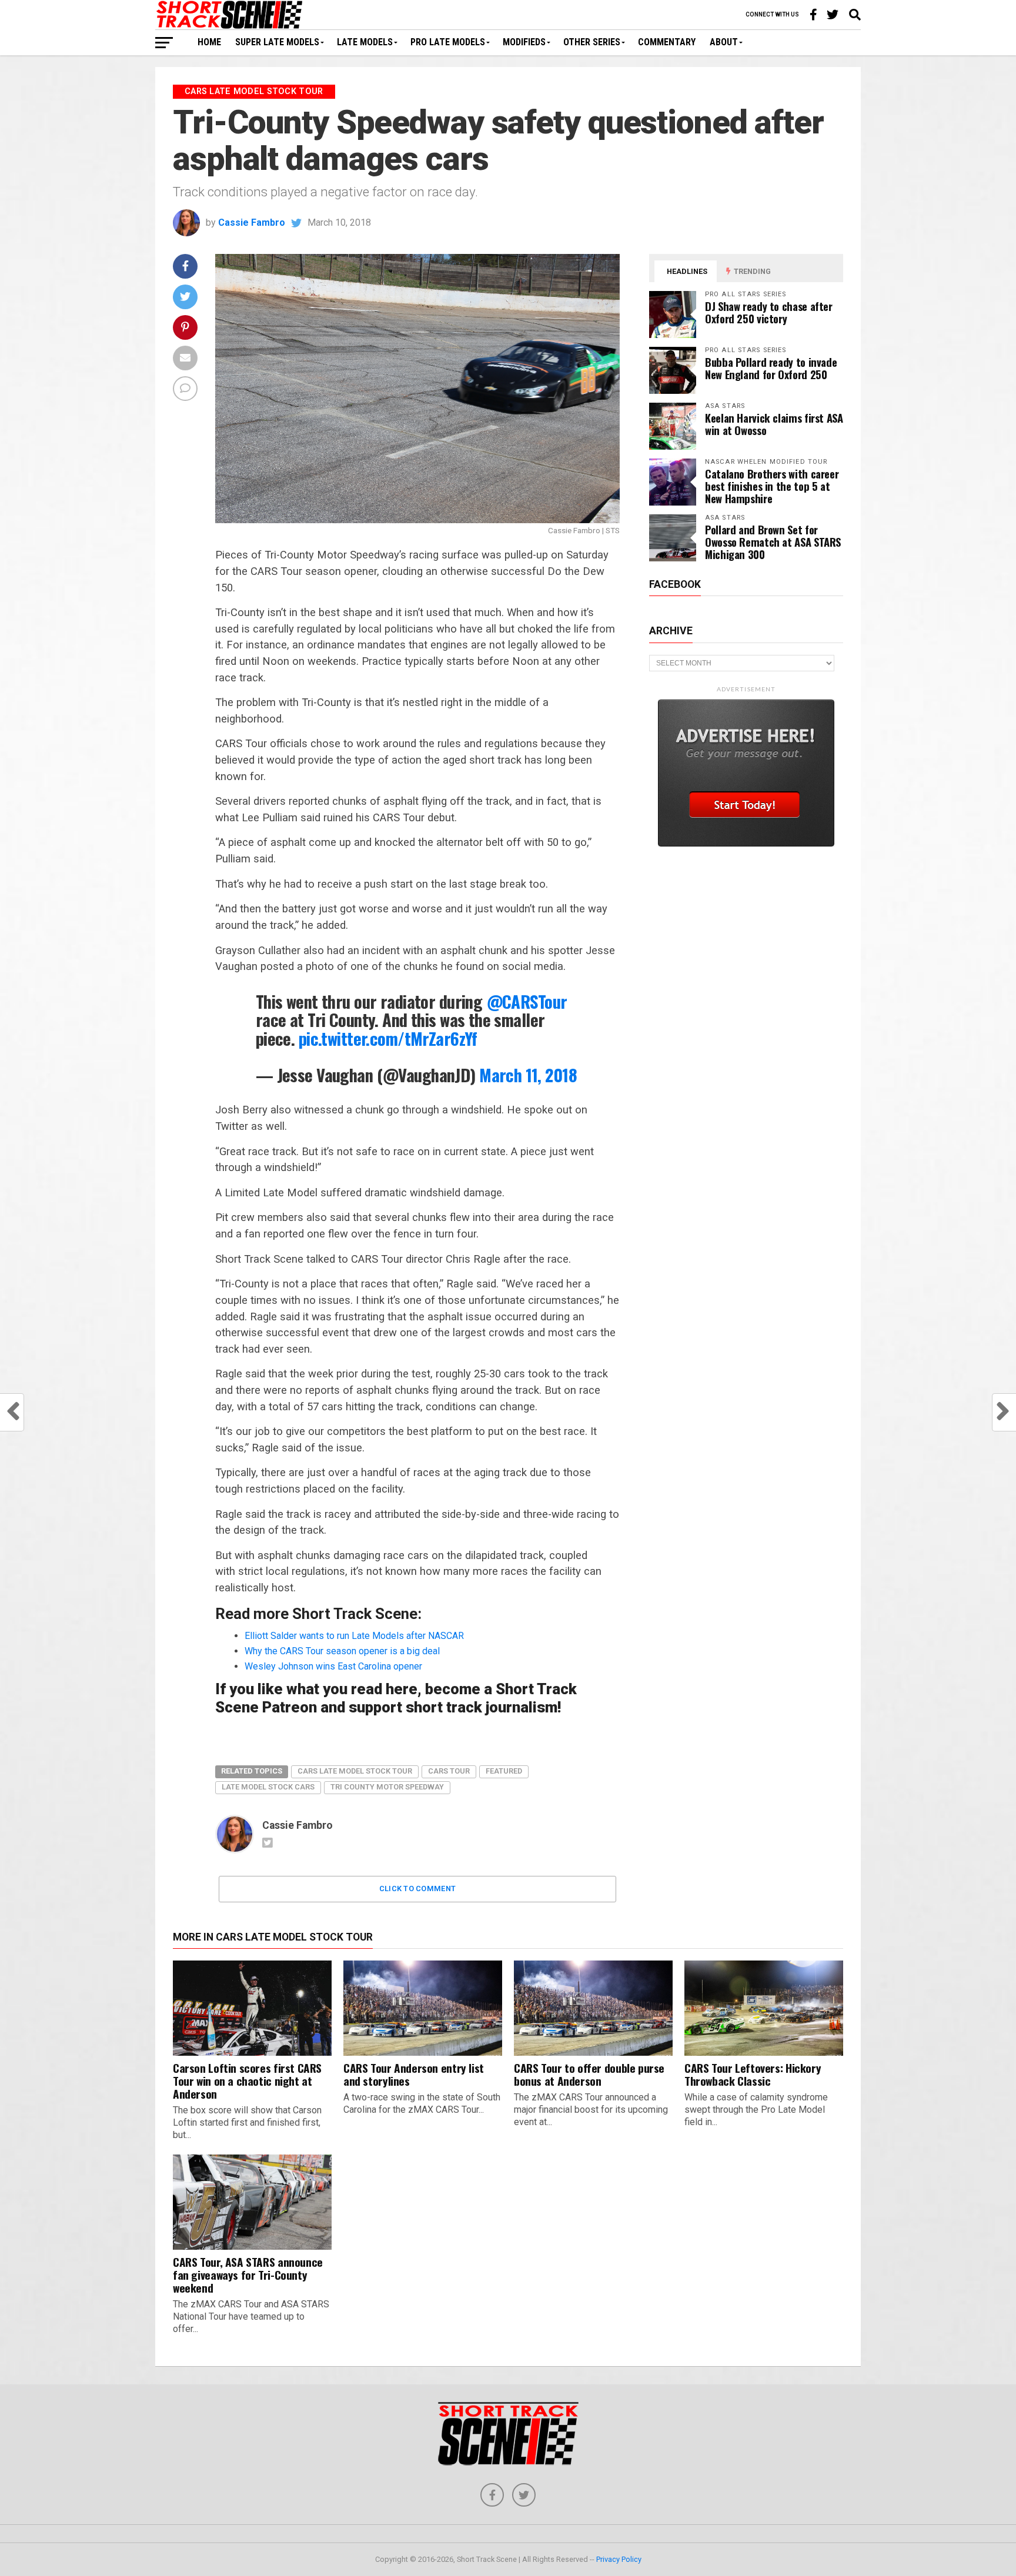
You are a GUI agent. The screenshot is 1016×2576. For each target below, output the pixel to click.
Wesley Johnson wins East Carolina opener (333, 1666)
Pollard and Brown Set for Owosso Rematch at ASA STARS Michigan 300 (773, 542)
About (724, 42)
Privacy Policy (619, 2559)
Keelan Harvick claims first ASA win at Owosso (774, 424)
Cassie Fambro (252, 223)
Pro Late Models (448, 42)
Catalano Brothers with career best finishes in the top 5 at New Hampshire (772, 486)
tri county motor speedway (387, 1787)
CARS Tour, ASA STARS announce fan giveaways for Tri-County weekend (248, 2275)
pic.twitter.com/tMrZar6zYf (388, 1038)
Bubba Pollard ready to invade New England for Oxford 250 (771, 368)
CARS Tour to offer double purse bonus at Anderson (589, 2074)
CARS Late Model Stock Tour (355, 1771)
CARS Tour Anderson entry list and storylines (414, 2074)
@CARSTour (527, 1001)
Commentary (667, 42)
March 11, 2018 (528, 1075)
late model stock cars (268, 1787)
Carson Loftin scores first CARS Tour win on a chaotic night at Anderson (247, 2081)
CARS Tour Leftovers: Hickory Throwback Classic (753, 2074)
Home (209, 42)
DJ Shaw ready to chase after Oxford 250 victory (769, 312)
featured (504, 1771)
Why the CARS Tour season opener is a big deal (342, 1651)
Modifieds (524, 42)
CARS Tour (449, 1771)
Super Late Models (277, 42)
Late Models (365, 42)
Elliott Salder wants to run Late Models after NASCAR (354, 1636)
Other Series (592, 42)
